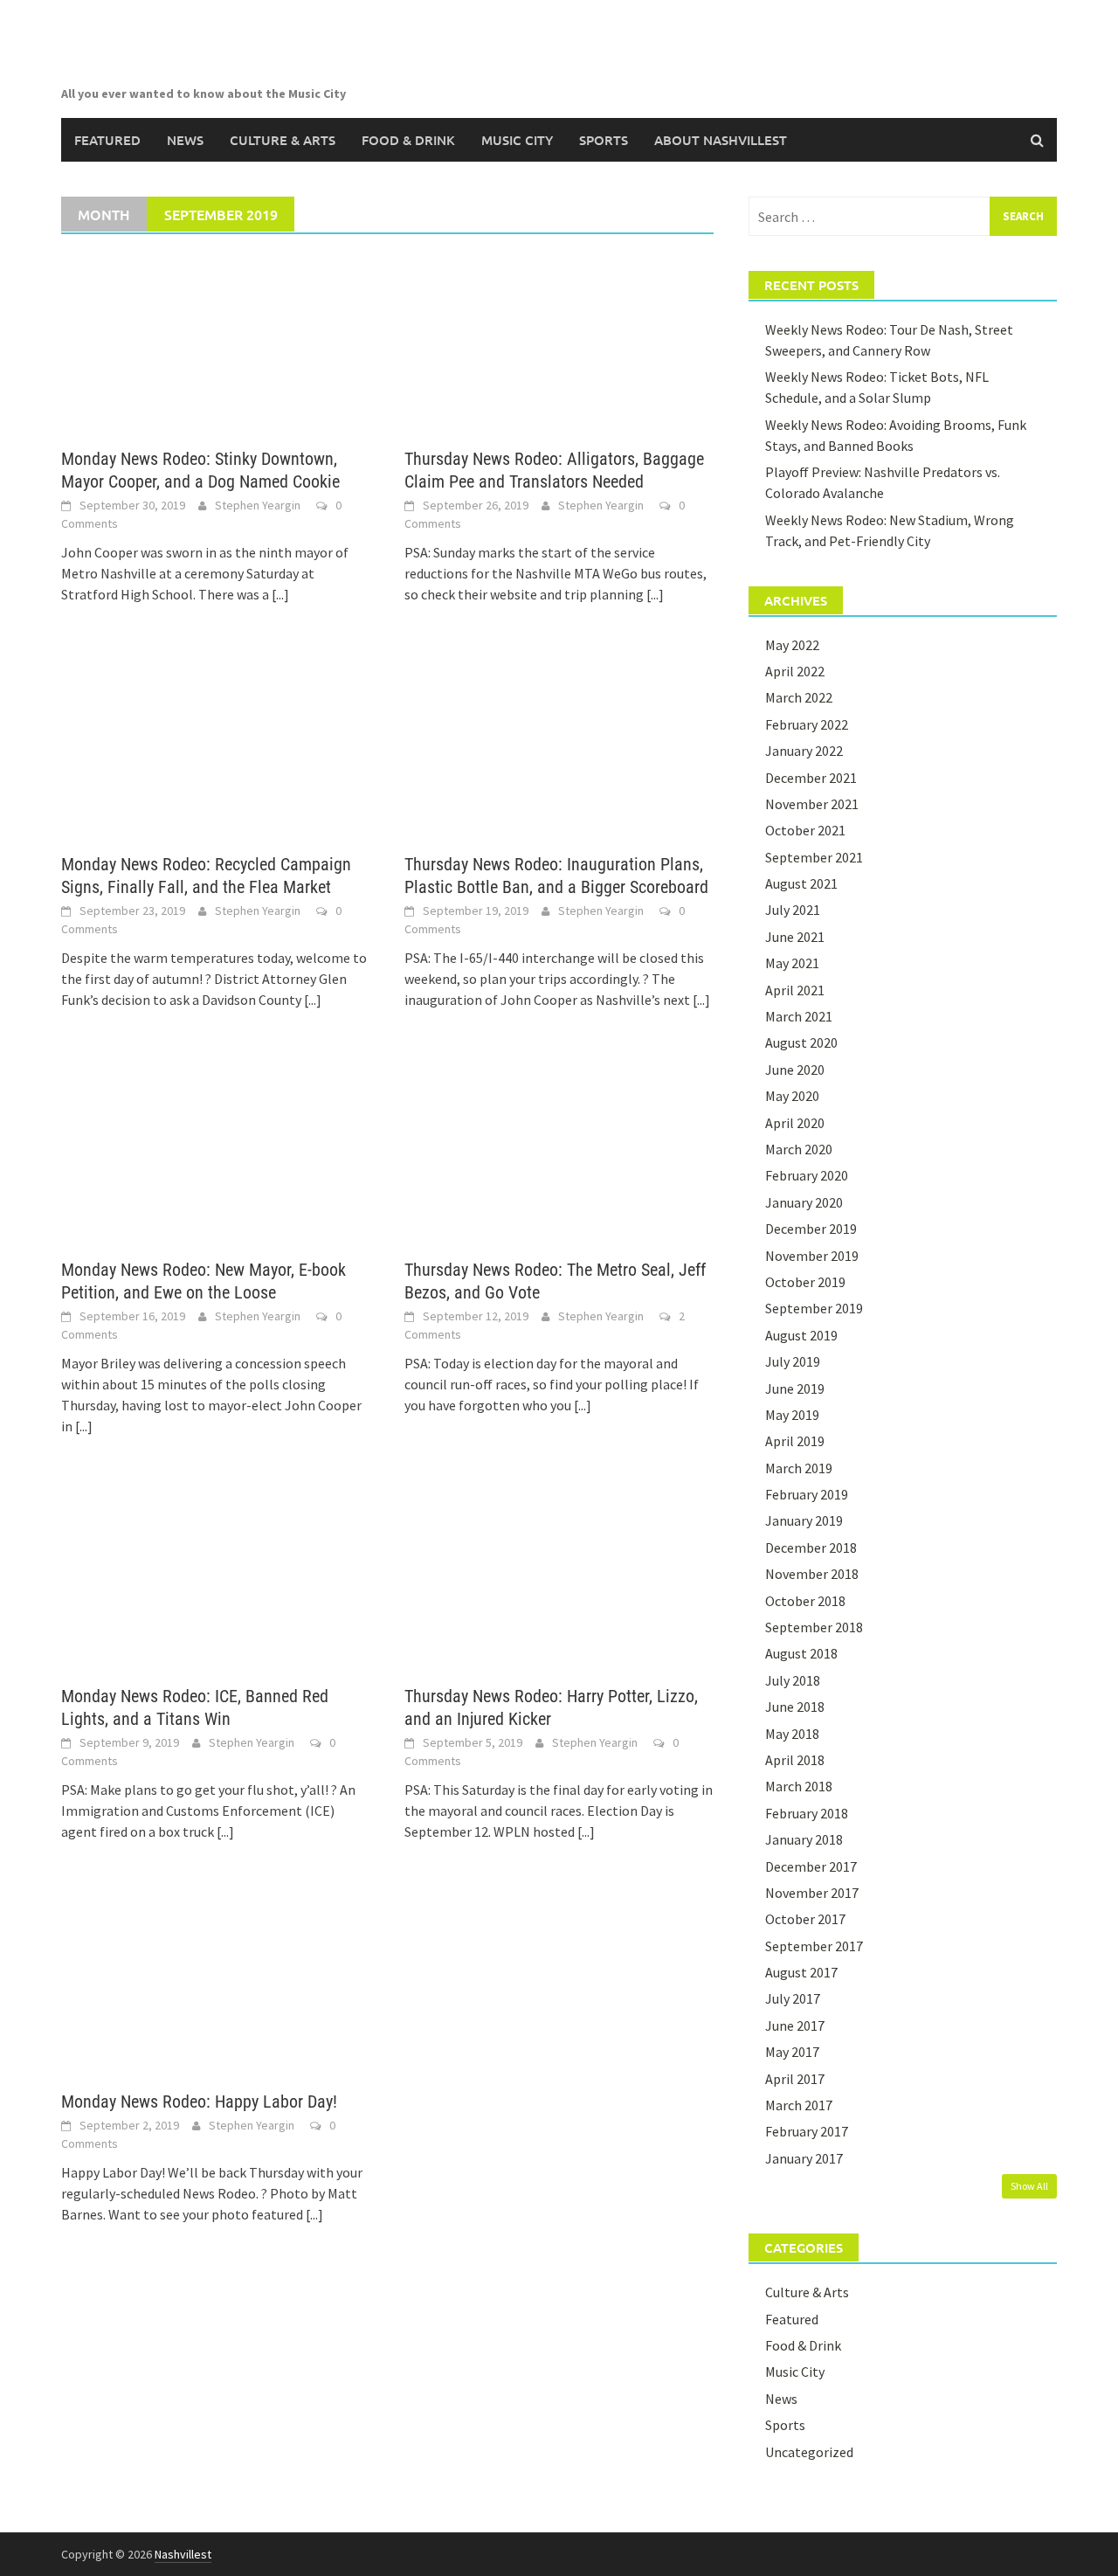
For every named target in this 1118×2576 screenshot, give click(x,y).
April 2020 (795, 1123)
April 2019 (795, 1441)
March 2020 (799, 1149)
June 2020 (795, 1070)
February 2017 (807, 2131)
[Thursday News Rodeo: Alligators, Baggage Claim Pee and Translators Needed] (559, 341)
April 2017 (795, 2079)
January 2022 (804, 751)
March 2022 (799, 697)
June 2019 (795, 1388)
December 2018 (811, 1548)
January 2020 (804, 1202)
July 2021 (793, 910)
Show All (1029, 2186)
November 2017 (812, 1893)
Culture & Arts (283, 140)
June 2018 (795, 1707)
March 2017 (799, 2105)
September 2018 (814, 1627)
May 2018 (792, 1734)
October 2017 (805, 1919)
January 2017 (804, 2158)
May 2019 (792, 1415)
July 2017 (793, 1998)
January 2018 (804, 1839)
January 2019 (804, 1520)
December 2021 (811, 778)
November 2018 (812, 1574)
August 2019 (801, 1335)
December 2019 (811, 1229)
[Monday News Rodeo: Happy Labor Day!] (215, 1984)
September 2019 (814, 1308)
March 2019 (799, 1468)
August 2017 (801, 1972)
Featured (107, 140)
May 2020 (792, 1096)
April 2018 (795, 1760)
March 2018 (799, 1786)
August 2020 (801, 1042)
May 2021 (792, 963)
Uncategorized (809, 2452)
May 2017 (792, 2052)
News (185, 140)
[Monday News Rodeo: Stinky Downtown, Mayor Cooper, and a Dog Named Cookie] (215, 341)
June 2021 (795, 937)
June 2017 (795, 2025)
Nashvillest (183, 2554)
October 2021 (805, 830)
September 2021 (814, 857)
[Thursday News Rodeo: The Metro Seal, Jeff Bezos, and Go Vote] (559, 1152)
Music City (517, 140)
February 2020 (807, 1175)
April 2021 (795, 990)
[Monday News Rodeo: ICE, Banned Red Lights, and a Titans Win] (215, 1578)
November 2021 (812, 804)
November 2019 (812, 1256)
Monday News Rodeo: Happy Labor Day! (199, 2102)
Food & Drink (408, 140)
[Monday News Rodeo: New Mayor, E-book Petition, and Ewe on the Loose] (215, 1152)
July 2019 (793, 1361)
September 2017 (814, 1946)
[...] (280, 594)
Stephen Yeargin (258, 505)
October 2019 (805, 1282)
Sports (604, 140)
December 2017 (811, 1866)
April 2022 (795, 671)
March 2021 (799, 1016)
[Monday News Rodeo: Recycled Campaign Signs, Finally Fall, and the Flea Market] (215, 746)
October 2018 (805, 1601)
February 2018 (807, 1813)
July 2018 (793, 1680)
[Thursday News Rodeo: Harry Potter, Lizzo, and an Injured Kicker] (559, 1578)
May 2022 (792, 645)
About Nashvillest (721, 140)
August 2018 (801, 1653)
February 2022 (807, 724)
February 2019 (807, 1494)
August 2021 (801, 883)
